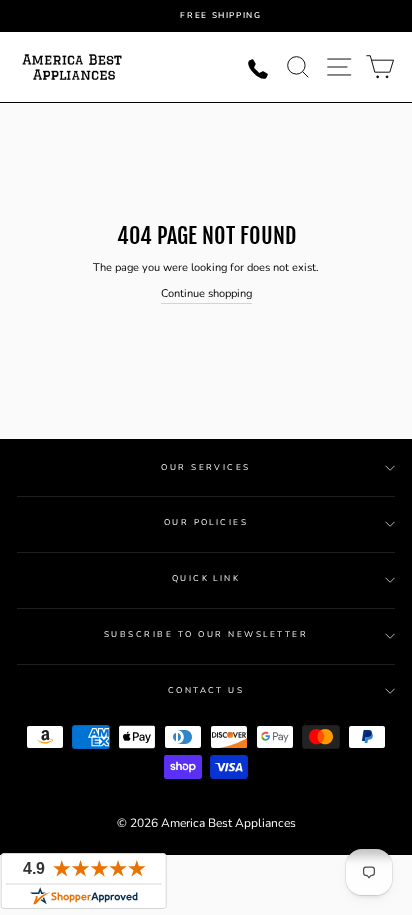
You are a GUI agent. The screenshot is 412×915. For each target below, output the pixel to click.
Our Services (206, 467)
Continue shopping (206, 293)
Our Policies (206, 522)
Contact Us (206, 690)
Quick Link (206, 578)
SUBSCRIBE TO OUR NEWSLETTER (206, 634)
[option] (221, 16)
